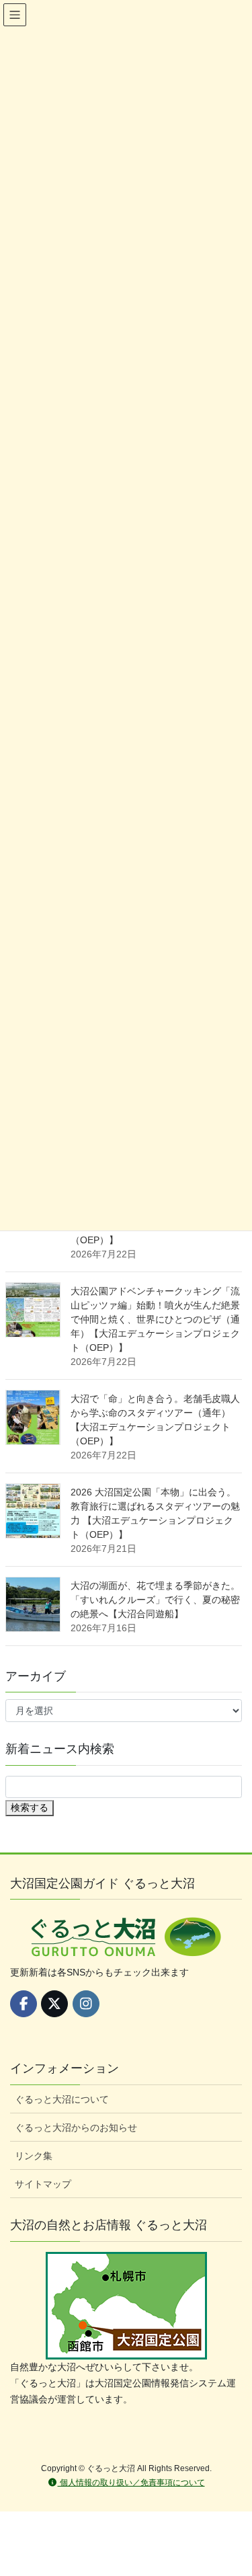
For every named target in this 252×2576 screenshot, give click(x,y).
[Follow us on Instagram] (86, 2004)
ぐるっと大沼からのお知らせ (76, 2128)
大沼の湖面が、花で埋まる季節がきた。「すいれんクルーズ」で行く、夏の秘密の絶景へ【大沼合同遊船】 (155, 1600)
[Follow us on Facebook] (24, 2004)
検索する (30, 1807)
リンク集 (34, 2156)
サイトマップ (43, 2184)
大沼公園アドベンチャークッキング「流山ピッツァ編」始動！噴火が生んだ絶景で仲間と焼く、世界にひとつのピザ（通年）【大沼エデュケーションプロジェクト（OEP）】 (155, 1319)
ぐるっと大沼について (62, 2099)
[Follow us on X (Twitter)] (54, 2004)
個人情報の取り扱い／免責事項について (131, 2483)
